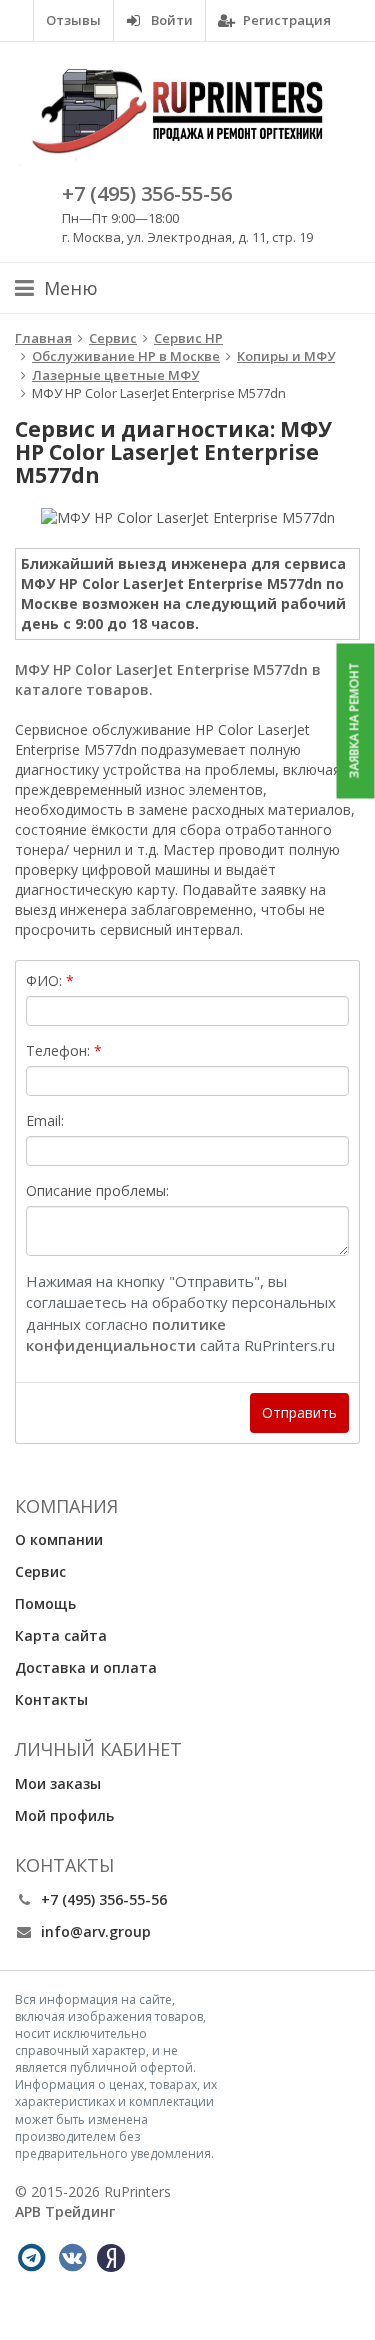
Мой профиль (64, 1815)
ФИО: (44, 980)
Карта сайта (61, 1635)
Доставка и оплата (86, 1667)
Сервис (40, 1571)
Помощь (45, 1603)
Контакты (51, 1699)
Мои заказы (58, 1783)
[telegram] (31, 2258)
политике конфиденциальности (126, 1334)
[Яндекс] (111, 2258)
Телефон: (58, 1050)
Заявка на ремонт (354, 721)
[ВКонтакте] (72, 2258)
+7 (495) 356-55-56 (147, 193)
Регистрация (285, 20)
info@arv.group (96, 1931)
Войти (170, 20)
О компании (59, 1539)
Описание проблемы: (97, 1190)
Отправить (299, 1412)
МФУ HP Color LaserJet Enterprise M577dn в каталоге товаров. (168, 679)
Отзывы (73, 20)
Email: (45, 1120)
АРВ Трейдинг (65, 2211)
